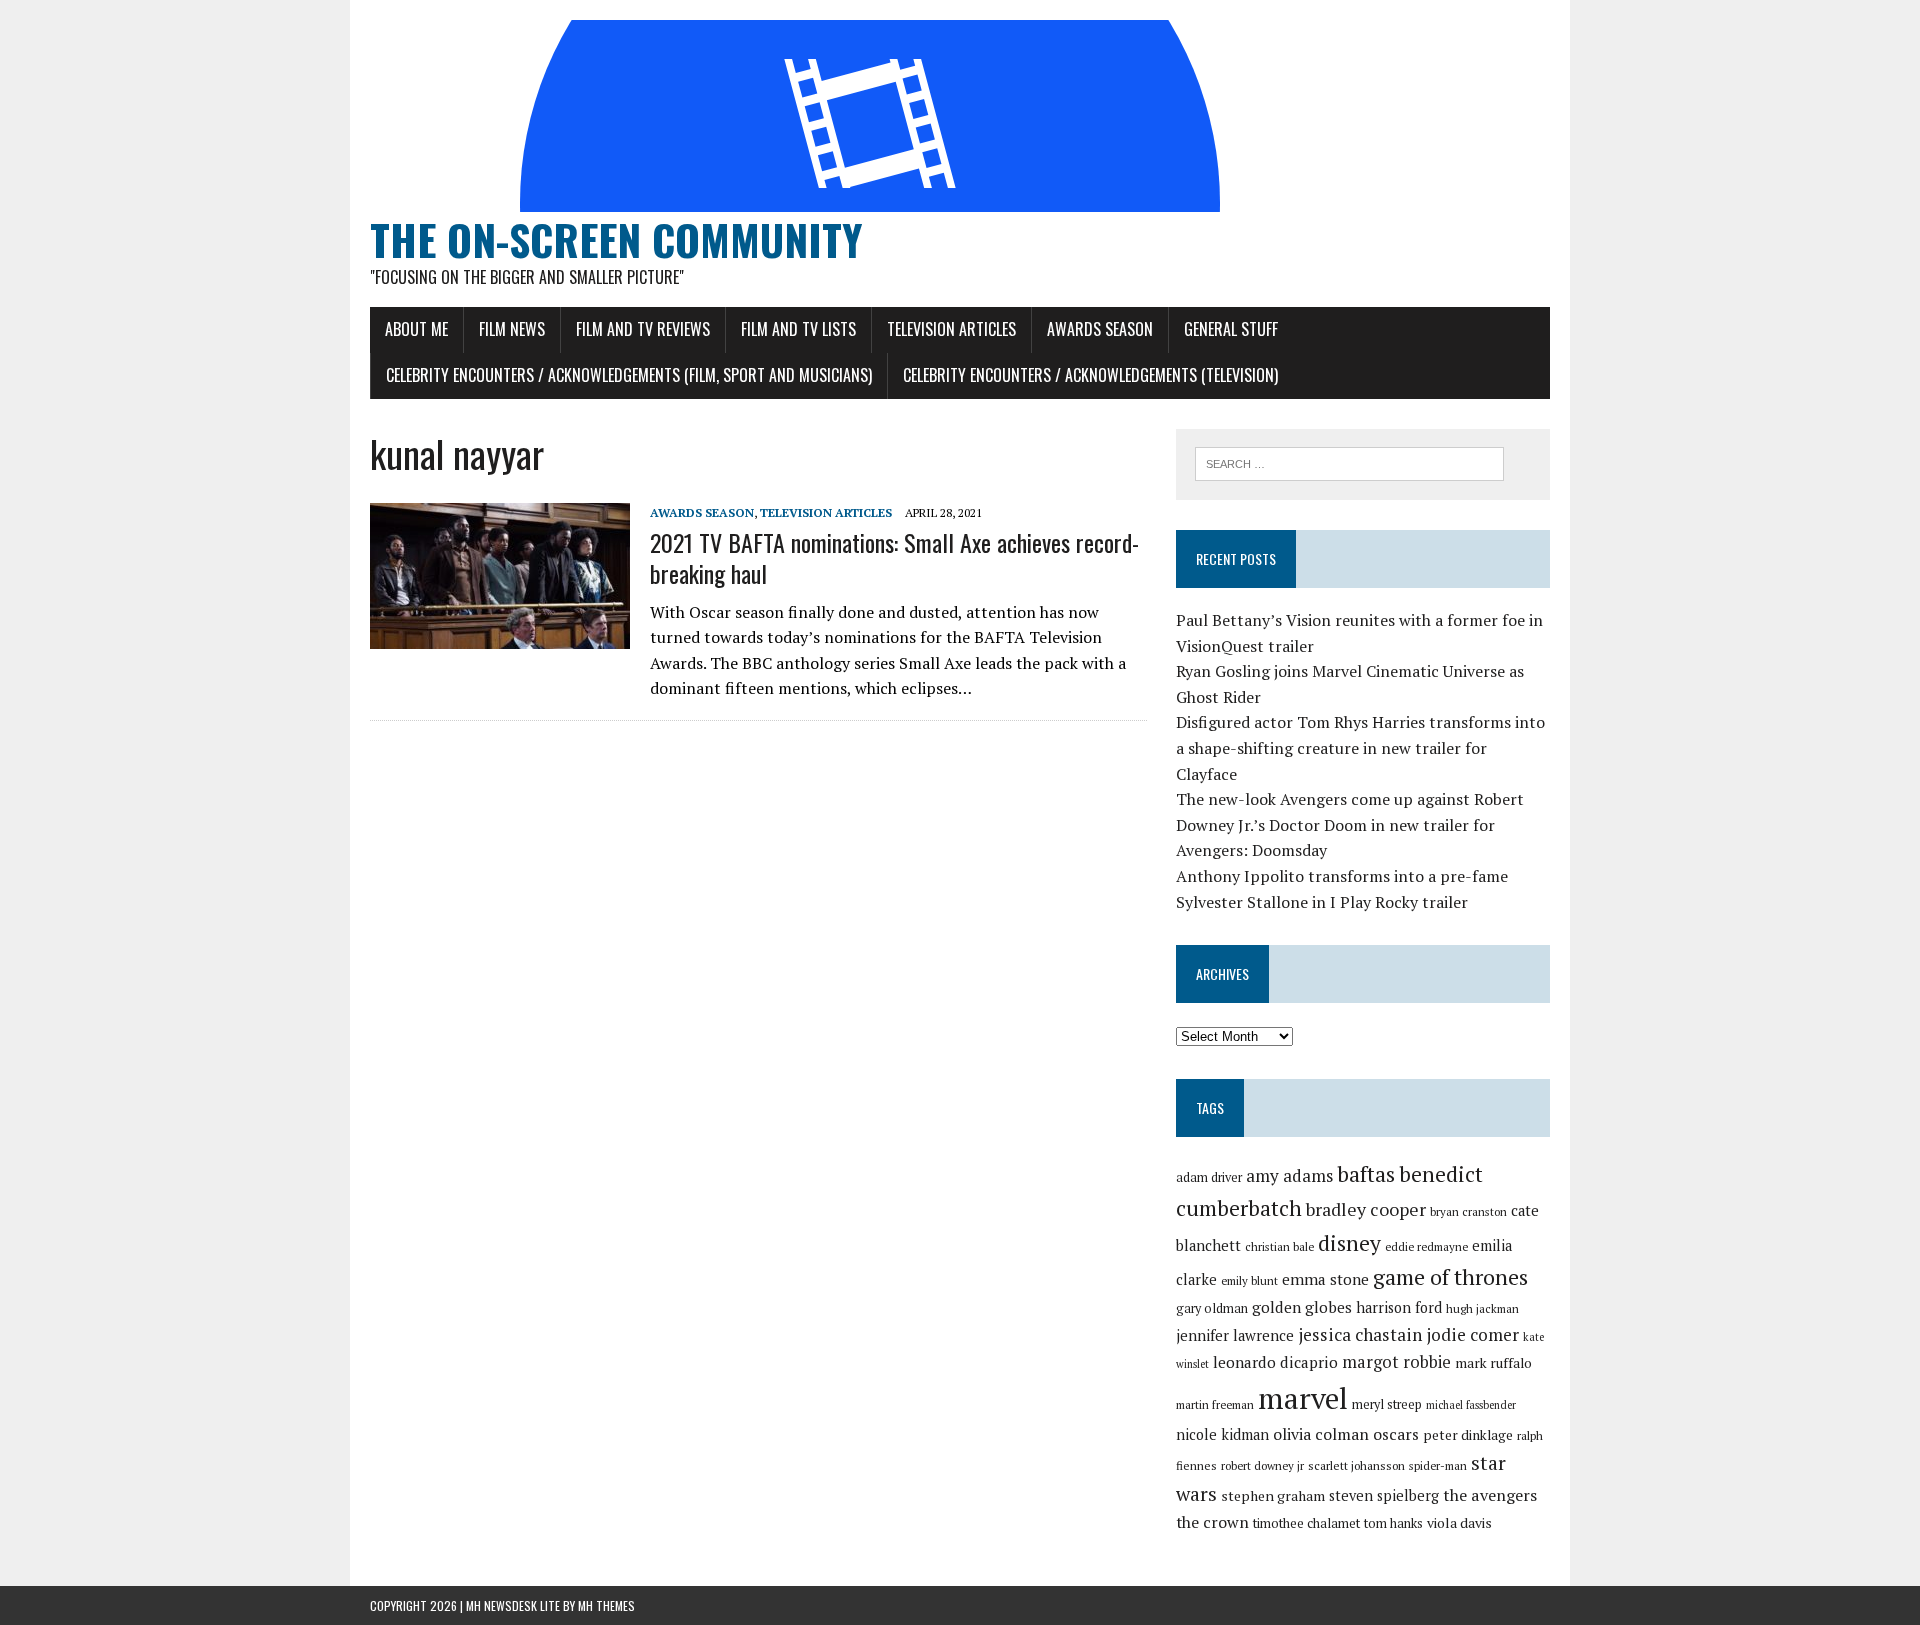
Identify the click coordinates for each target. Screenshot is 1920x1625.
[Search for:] (1349, 462)
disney (1349, 1243)
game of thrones (1450, 1276)
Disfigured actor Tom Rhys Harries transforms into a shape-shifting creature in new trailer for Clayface (1360, 747)
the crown (1212, 1522)
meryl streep (1387, 1404)
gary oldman (1212, 1308)
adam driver (1209, 1177)
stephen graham (1273, 1495)
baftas (1366, 1174)
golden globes (1302, 1307)
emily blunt (1249, 1280)
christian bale (1279, 1246)
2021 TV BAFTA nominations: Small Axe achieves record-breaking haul (894, 557)
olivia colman (1321, 1434)
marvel (1303, 1398)
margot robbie (1396, 1362)
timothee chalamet (1306, 1523)
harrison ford (1399, 1307)
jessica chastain (1360, 1334)
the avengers (1490, 1495)
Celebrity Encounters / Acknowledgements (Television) (1090, 375)
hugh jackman (1482, 1308)
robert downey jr (1262, 1465)
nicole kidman (1222, 1434)
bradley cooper (1366, 1209)
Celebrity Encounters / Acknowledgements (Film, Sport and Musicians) (629, 375)
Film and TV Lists (798, 329)
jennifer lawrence (1235, 1335)
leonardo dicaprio (1275, 1362)
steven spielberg (1384, 1495)
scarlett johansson (1356, 1465)
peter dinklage (1468, 1435)
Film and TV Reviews (643, 329)
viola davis (1459, 1522)
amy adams (1289, 1175)
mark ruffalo (1493, 1363)
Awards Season (1100, 329)
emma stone (1325, 1279)
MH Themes (606, 1605)
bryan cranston (1468, 1211)
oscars (1396, 1434)
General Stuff (1231, 329)
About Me (416, 329)
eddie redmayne (1426, 1246)
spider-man (1438, 1465)
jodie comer (1472, 1334)
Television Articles (951, 329)
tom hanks (1393, 1523)
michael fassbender (1471, 1405)
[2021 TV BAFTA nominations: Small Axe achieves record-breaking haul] (500, 635)
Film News (512, 329)
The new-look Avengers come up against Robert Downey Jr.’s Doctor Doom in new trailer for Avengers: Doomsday (1350, 824)
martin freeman (1215, 1404)
